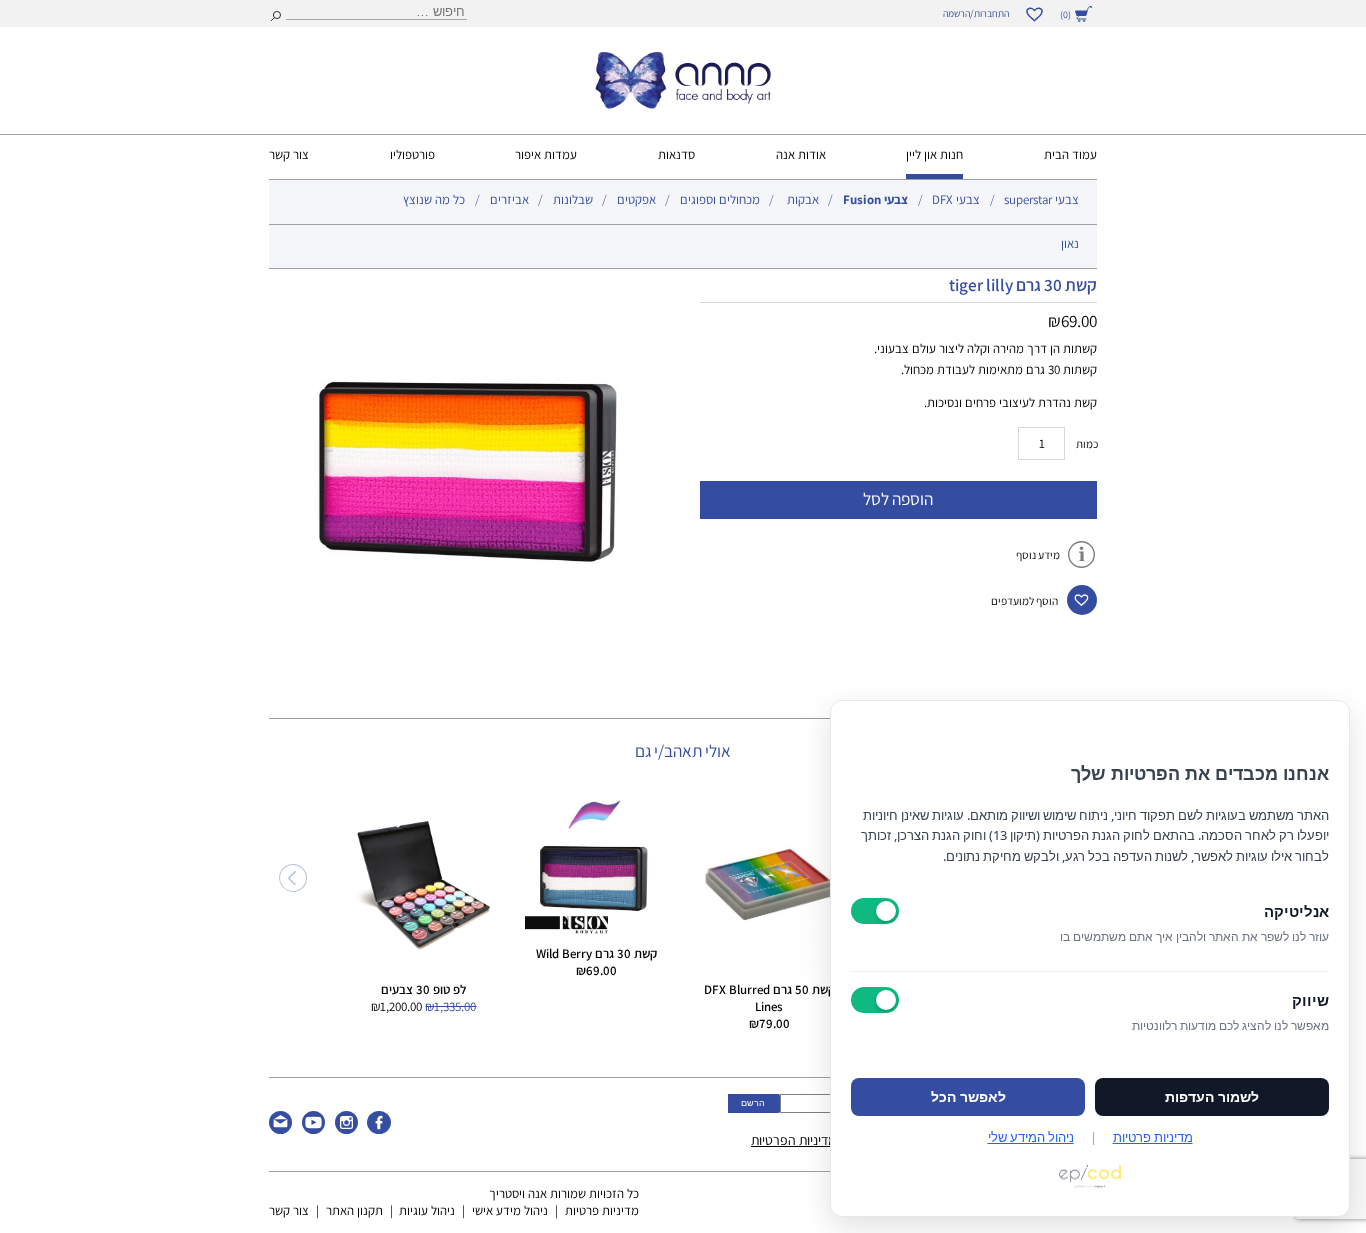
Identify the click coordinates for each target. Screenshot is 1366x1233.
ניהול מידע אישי (510, 1210)
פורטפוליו (412, 154)
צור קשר (289, 154)
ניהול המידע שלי (1031, 1137)
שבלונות (573, 199)
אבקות (803, 199)
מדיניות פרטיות (602, 1210)
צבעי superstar (1041, 199)
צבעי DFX (956, 199)
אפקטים (636, 199)
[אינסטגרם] (346, 1129)
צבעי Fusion (875, 199)
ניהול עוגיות (427, 1210)
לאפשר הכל (968, 1097)
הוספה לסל (898, 498)
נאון (1070, 243)
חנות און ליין (934, 154)
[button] (1082, 600)
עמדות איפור (546, 154)
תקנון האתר (354, 1210)
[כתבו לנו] (280, 1129)
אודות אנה (801, 154)
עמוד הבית (1070, 154)
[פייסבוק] (378, 1129)
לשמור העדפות (1212, 1097)
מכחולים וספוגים (720, 199)
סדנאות (676, 154)
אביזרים (509, 199)
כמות (1087, 443)
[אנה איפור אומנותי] (683, 104)
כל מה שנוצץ (434, 199)
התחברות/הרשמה (976, 13)
